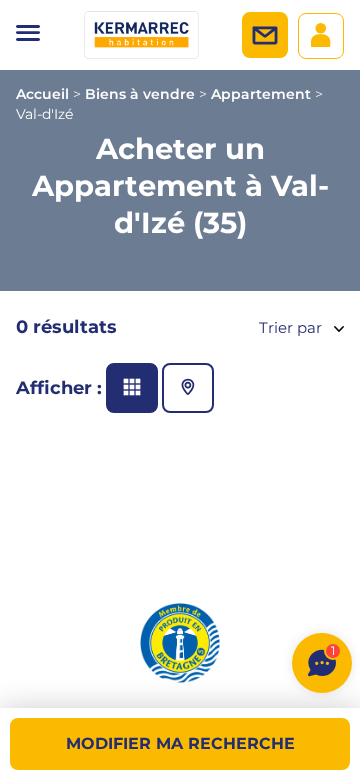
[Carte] (188, 388)
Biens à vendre (140, 94)
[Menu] (28, 35)
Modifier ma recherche (180, 743)
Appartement (261, 94)
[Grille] (132, 388)
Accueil (42, 94)
